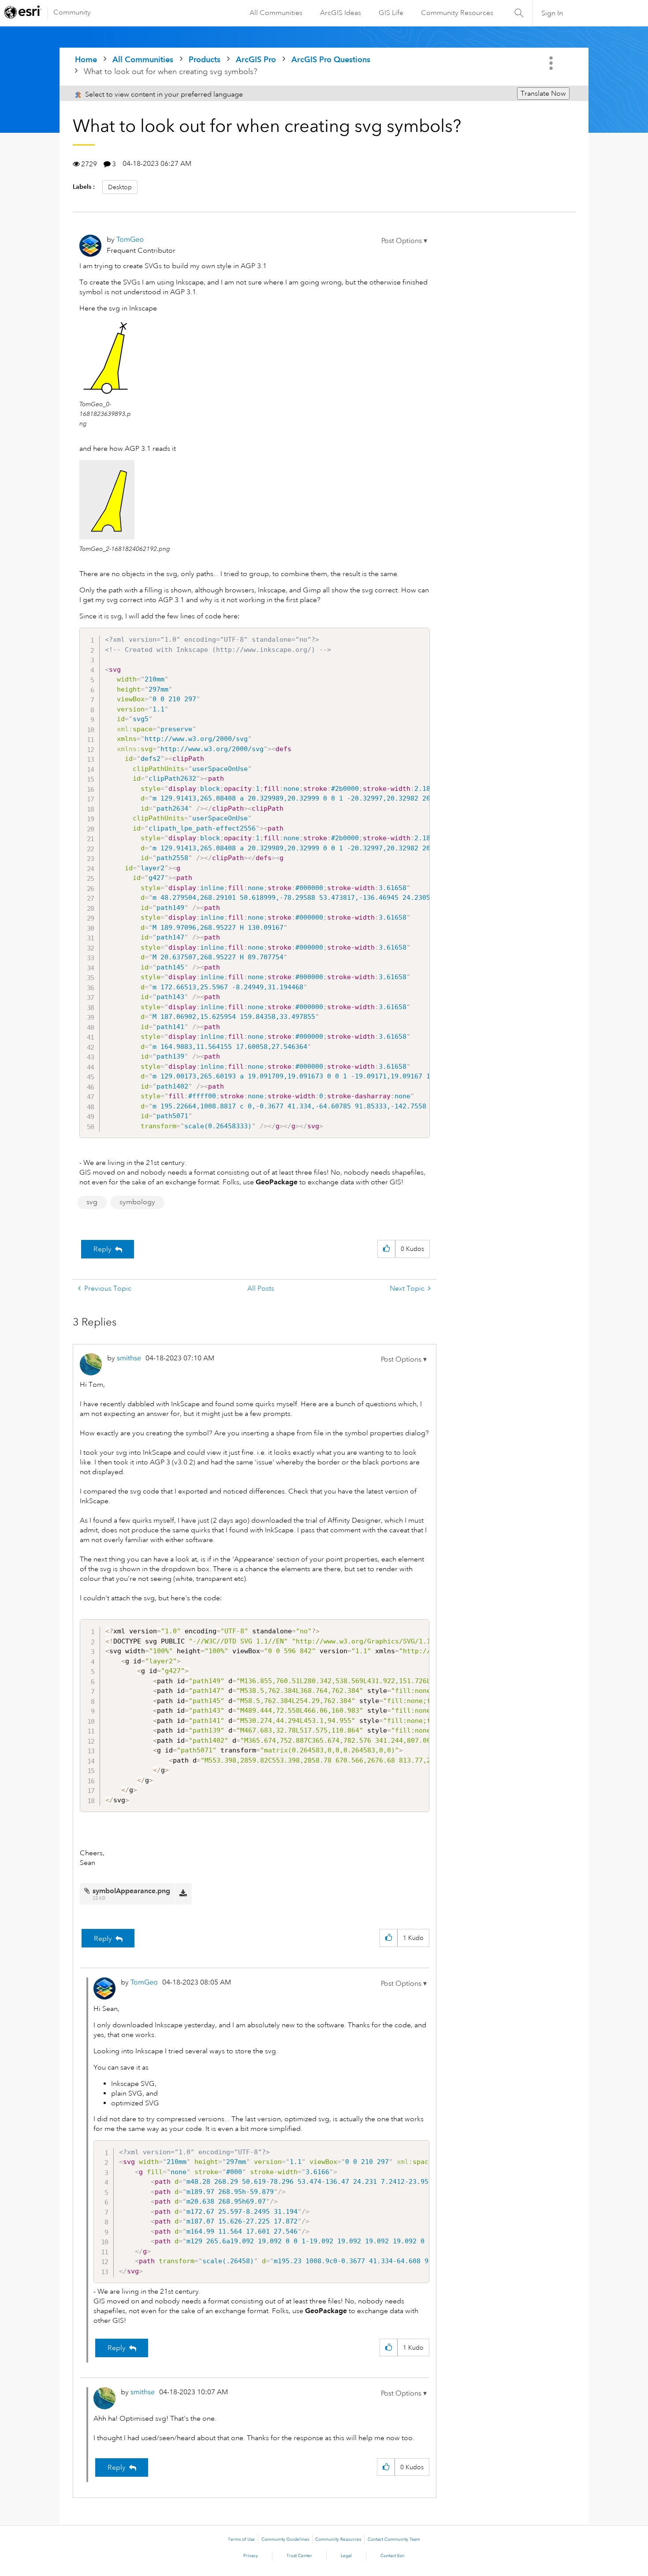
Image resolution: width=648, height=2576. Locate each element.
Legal (346, 2556)
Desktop (120, 187)
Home (86, 59)
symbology (137, 1202)
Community (72, 12)
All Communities (276, 13)
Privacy (251, 2556)
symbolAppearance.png (131, 1891)
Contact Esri (393, 2556)
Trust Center (299, 2556)
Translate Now (543, 94)
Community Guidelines (285, 2539)
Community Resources (457, 13)
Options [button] (552, 63)
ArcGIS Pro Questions (331, 59)
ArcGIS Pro (256, 59)
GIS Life (391, 13)
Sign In (552, 13)
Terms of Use (241, 2539)
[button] (404, 241)
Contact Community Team (394, 2539)
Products (205, 59)
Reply (102, 1249)
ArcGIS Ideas (341, 13)
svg (92, 1202)
